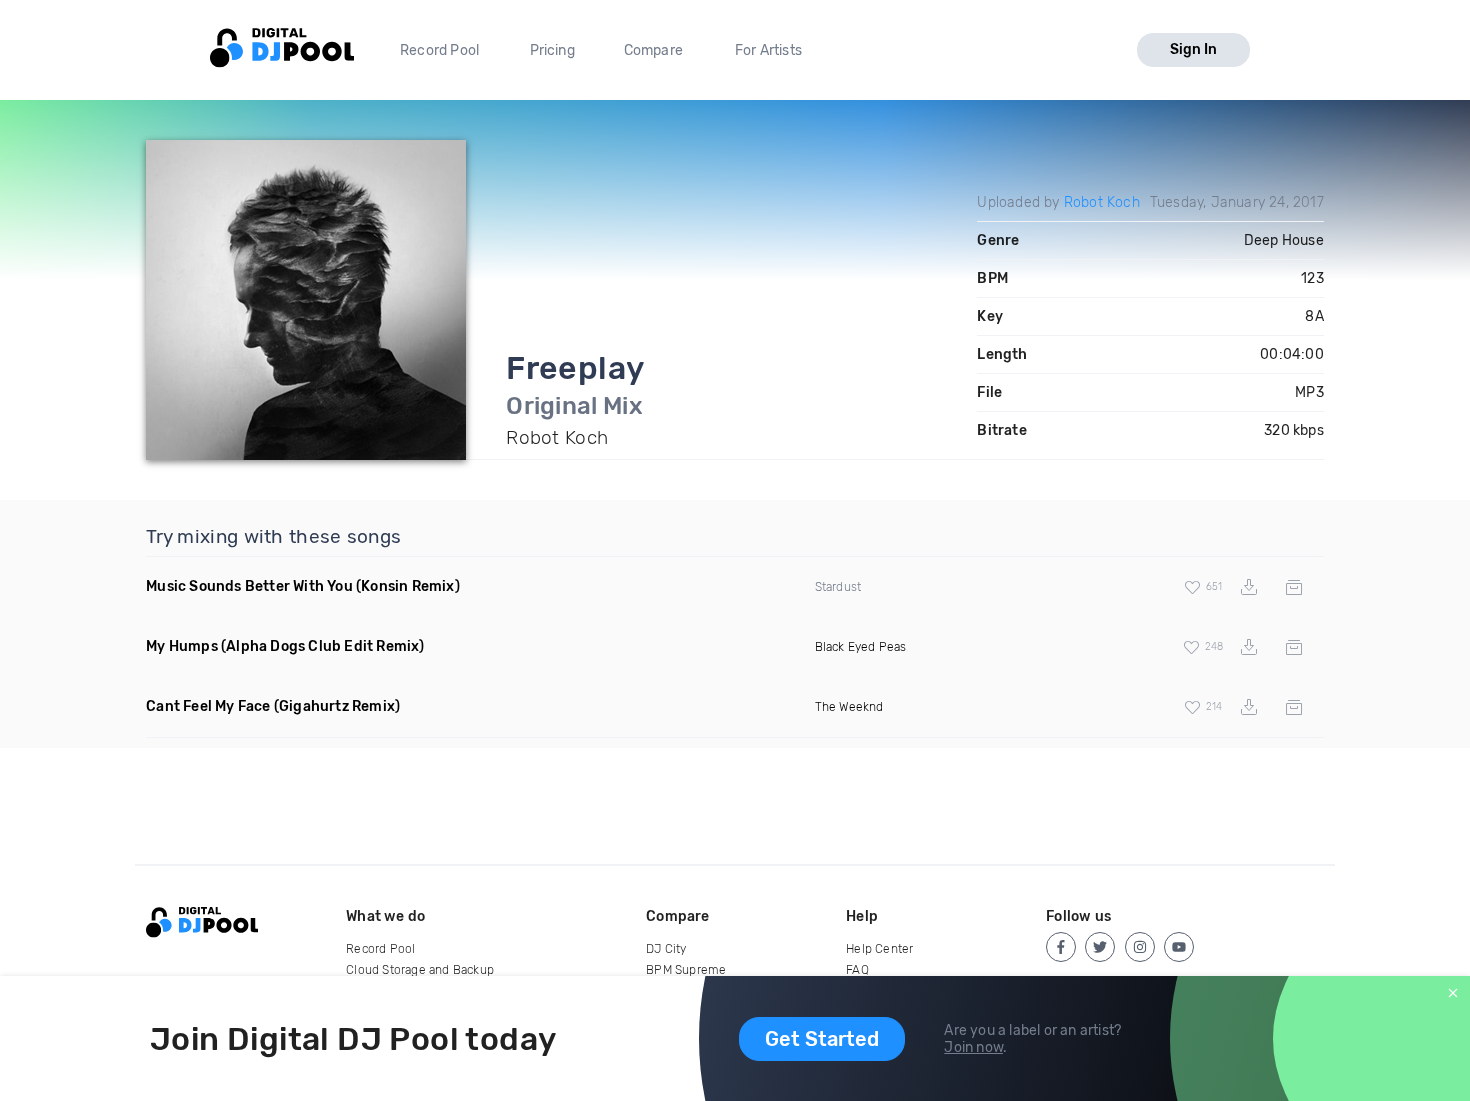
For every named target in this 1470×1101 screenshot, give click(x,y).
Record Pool (439, 50)
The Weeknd (849, 707)
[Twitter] (1100, 947)
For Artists (768, 50)
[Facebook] (1061, 947)
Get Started (822, 1039)
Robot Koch (1102, 202)
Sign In (1193, 49)
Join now (973, 1047)
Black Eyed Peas (861, 647)
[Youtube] (1179, 947)
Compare (653, 50)
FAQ (857, 970)
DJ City (666, 949)
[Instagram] (1140, 947)
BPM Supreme (686, 970)
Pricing (552, 50)
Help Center (879, 949)
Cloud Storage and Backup (420, 970)
